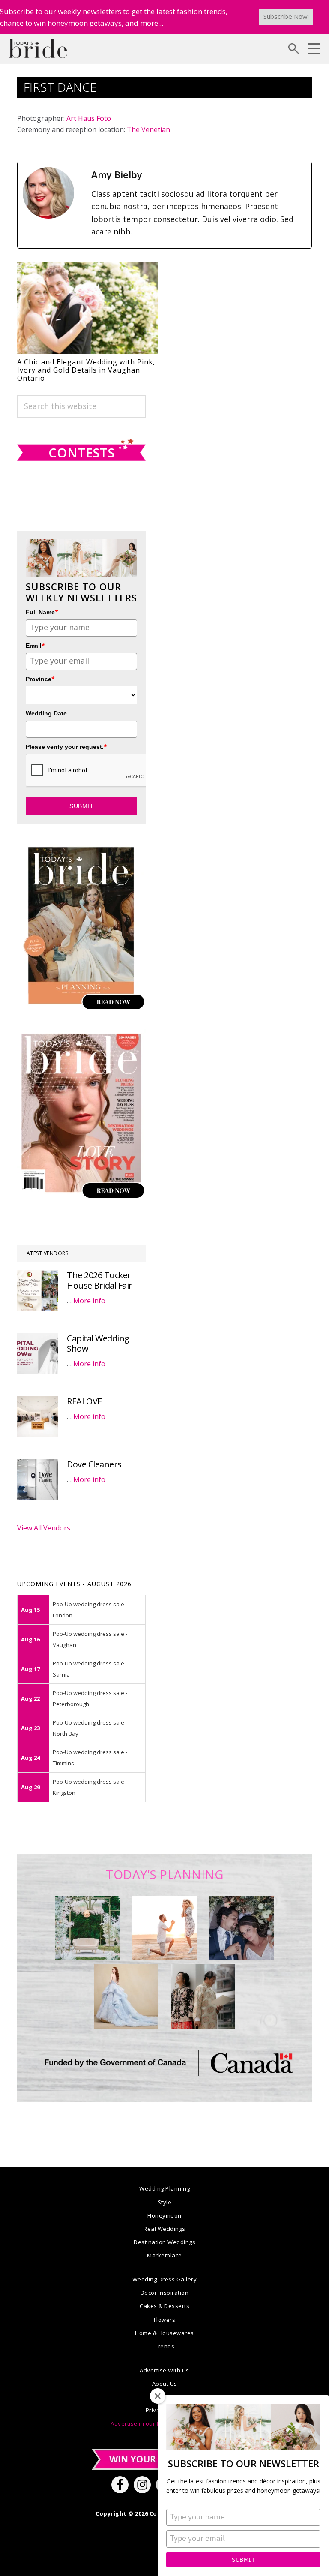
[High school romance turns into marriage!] (203, 1996)
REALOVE (84, 1401)
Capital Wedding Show (98, 1343)
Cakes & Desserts (164, 2306)
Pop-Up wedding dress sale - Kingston (90, 1787)
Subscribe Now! (286, 16)
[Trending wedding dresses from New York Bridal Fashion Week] (126, 1996)
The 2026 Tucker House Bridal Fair (100, 1280)
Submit (243, 2560)
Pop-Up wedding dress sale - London (90, 1610)
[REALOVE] (38, 1417)
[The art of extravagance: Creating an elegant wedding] (87, 1928)
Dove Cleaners (94, 1464)
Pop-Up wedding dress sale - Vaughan (90, 1639)
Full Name (42, 612)
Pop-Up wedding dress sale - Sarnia (90, 1669)
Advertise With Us (164, 2370)
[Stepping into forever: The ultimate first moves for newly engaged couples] (164, 1928)
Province (40, 679)
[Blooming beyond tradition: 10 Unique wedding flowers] (242, 1928)
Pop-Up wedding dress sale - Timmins (90, 1758)
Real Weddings (164, 2229)
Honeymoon (164, 2215)
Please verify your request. (66, 747)
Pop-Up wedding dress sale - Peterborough (90, 1698)
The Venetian (148, 129)
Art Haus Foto (89, 118)
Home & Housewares (164, 2333)
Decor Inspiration (165, 2293)
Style (165, 2202)
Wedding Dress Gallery (165, 2279)
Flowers (165, 2320)
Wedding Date (46, 713)
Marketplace (164, 2255)
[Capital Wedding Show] (38, 1354)
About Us (165, 2384)
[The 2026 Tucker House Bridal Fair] (38, 1291)
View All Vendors (44, 1528)
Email (35, 645)
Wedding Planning (164, 2188)
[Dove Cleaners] (38, 1480)
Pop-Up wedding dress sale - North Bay (90, 1728)
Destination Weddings (164, 2242)
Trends (164, 2346)
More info (89, 1301)
